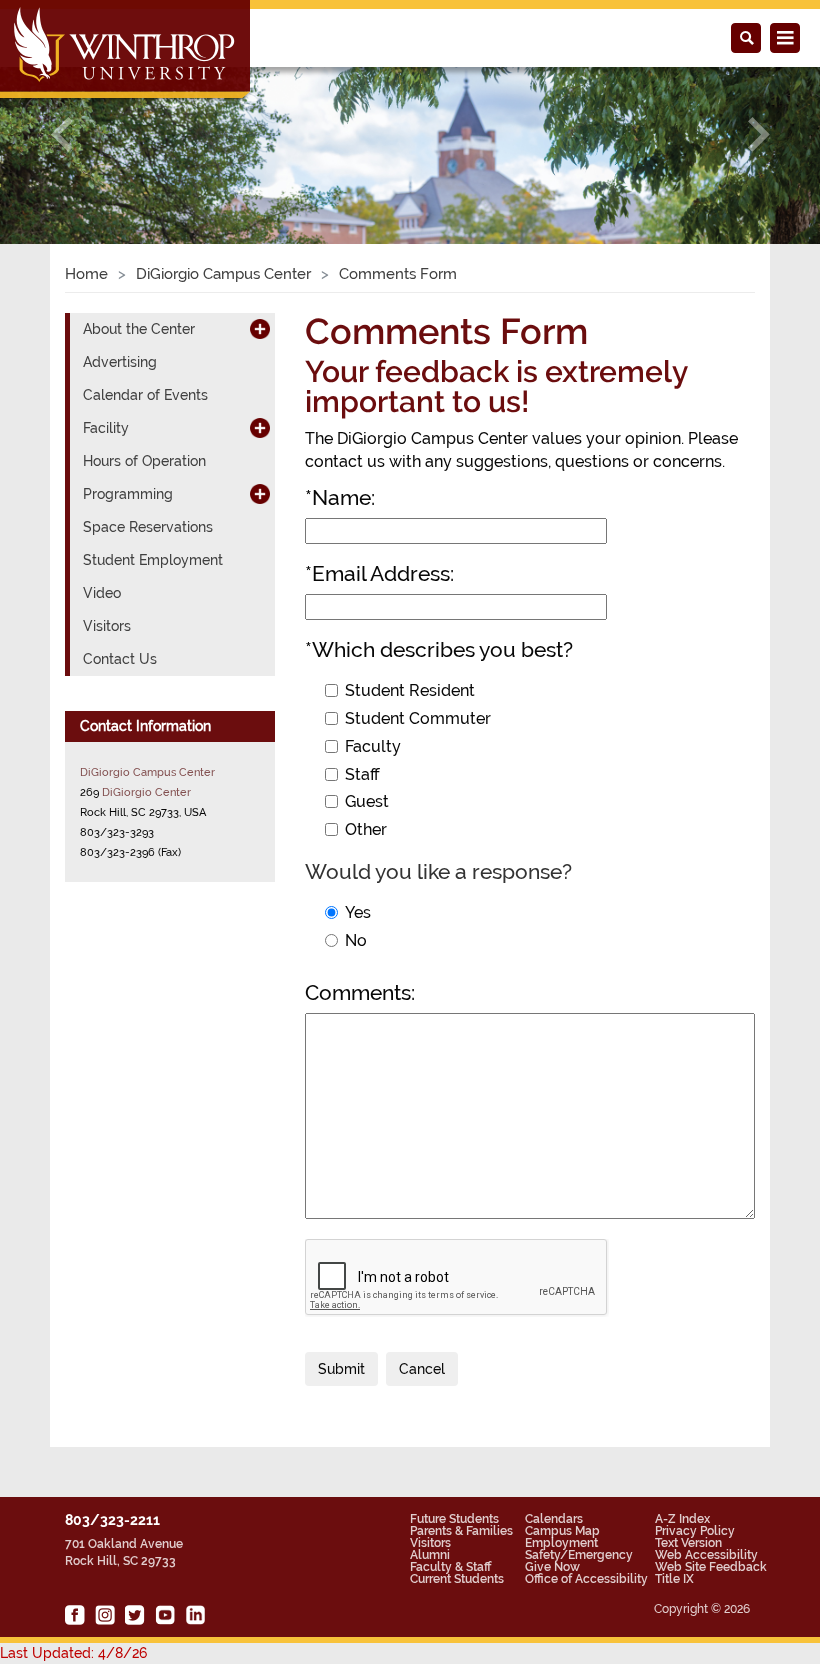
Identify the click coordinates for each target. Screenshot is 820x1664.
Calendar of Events (145, 395)
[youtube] (165, 1615)
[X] (135, 1615)
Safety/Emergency (579, 1555)
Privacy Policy (695, 1531)
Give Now (552, 1567)
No (356, 940)
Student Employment (153, 560)
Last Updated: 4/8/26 (73, 1653)
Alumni (430, 1555)
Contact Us (120, 659)
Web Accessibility (706, 1555)
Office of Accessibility (586, 1579)
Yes (358, 912)
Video (102, 593)
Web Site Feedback (711, 1567)
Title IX (674, 1579)
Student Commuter (418, 718)
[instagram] (105, 1615)
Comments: (360, 992)
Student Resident (410, 690)
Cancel (422, 1369)
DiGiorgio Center (146, 792)
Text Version (688, 1543)
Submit (341, 1369)
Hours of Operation (144, 461)
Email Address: (379, 573)
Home (86, 274)
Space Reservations (148, 527)
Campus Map (562, 1531)
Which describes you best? (439, 649)
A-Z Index (682, 1519)
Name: (340, 497)
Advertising (120, 362)
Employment (561, 1543)
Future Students (454, 1519)
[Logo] (126, 51)
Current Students (457, 1579)
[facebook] (75, 1615)
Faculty (373, 746)
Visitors (107, 626)
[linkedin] (195, 1615)
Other (366, 829)
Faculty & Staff (450, 1567)
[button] (61, 134)
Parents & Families (461, 1531)
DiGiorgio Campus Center (223, 274)
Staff (362, 774)
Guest (367, 801)
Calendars (554, 1519)
